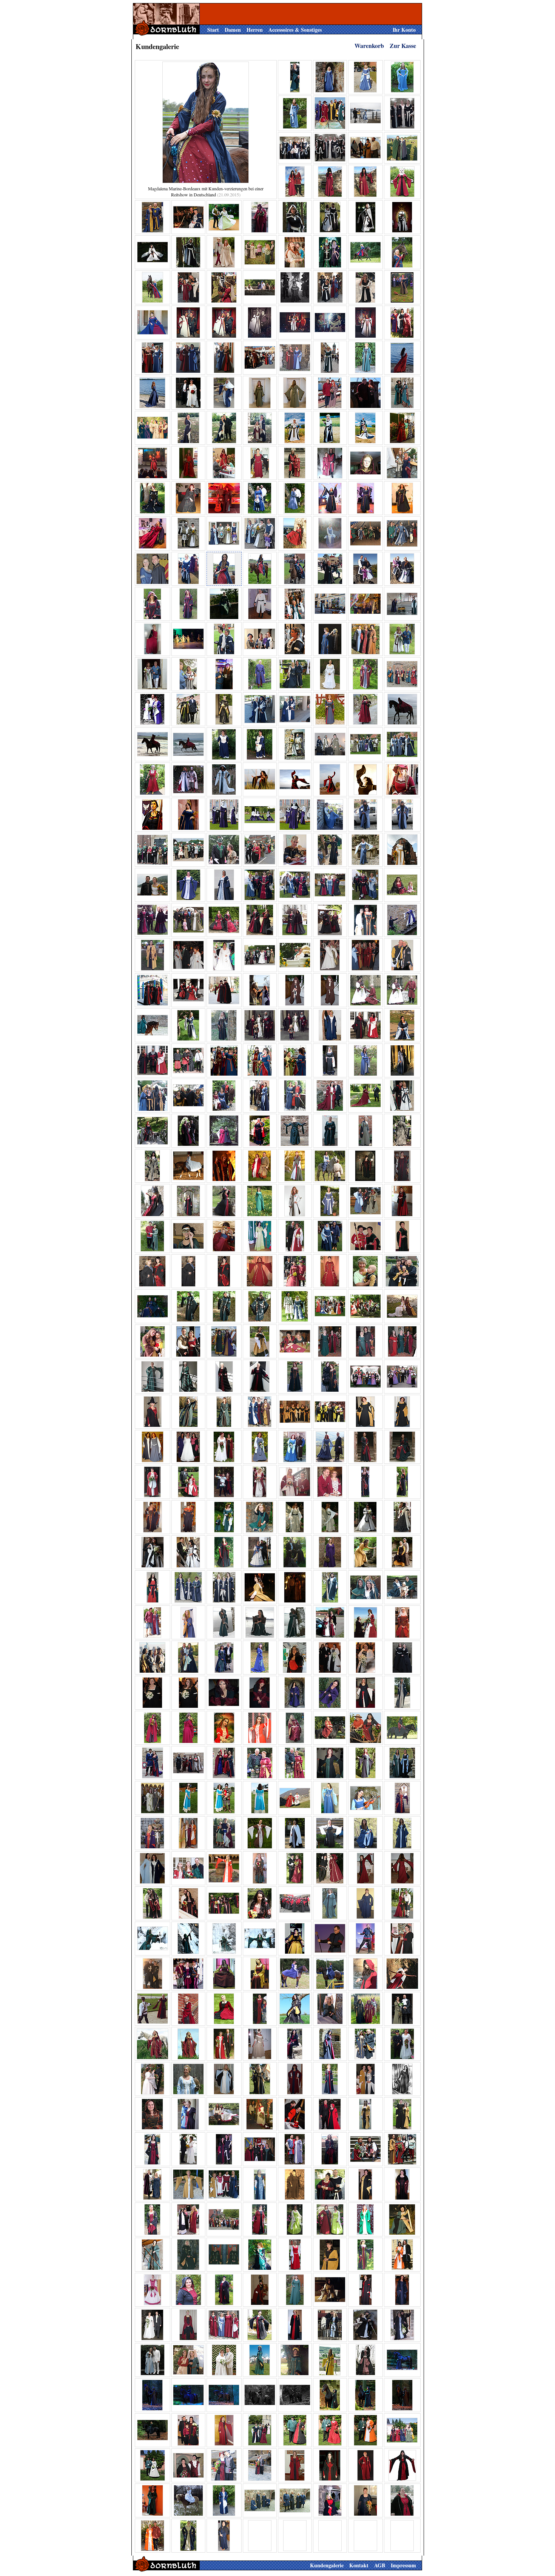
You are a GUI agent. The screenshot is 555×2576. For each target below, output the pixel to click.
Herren (255, 30)
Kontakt (359, 2565)
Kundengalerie (327, 2565)
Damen (233, 30)
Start (213, 30)
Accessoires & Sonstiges (295, 30)
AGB (380, 2565)
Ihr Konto (404, 30)
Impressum (403, 2565)
